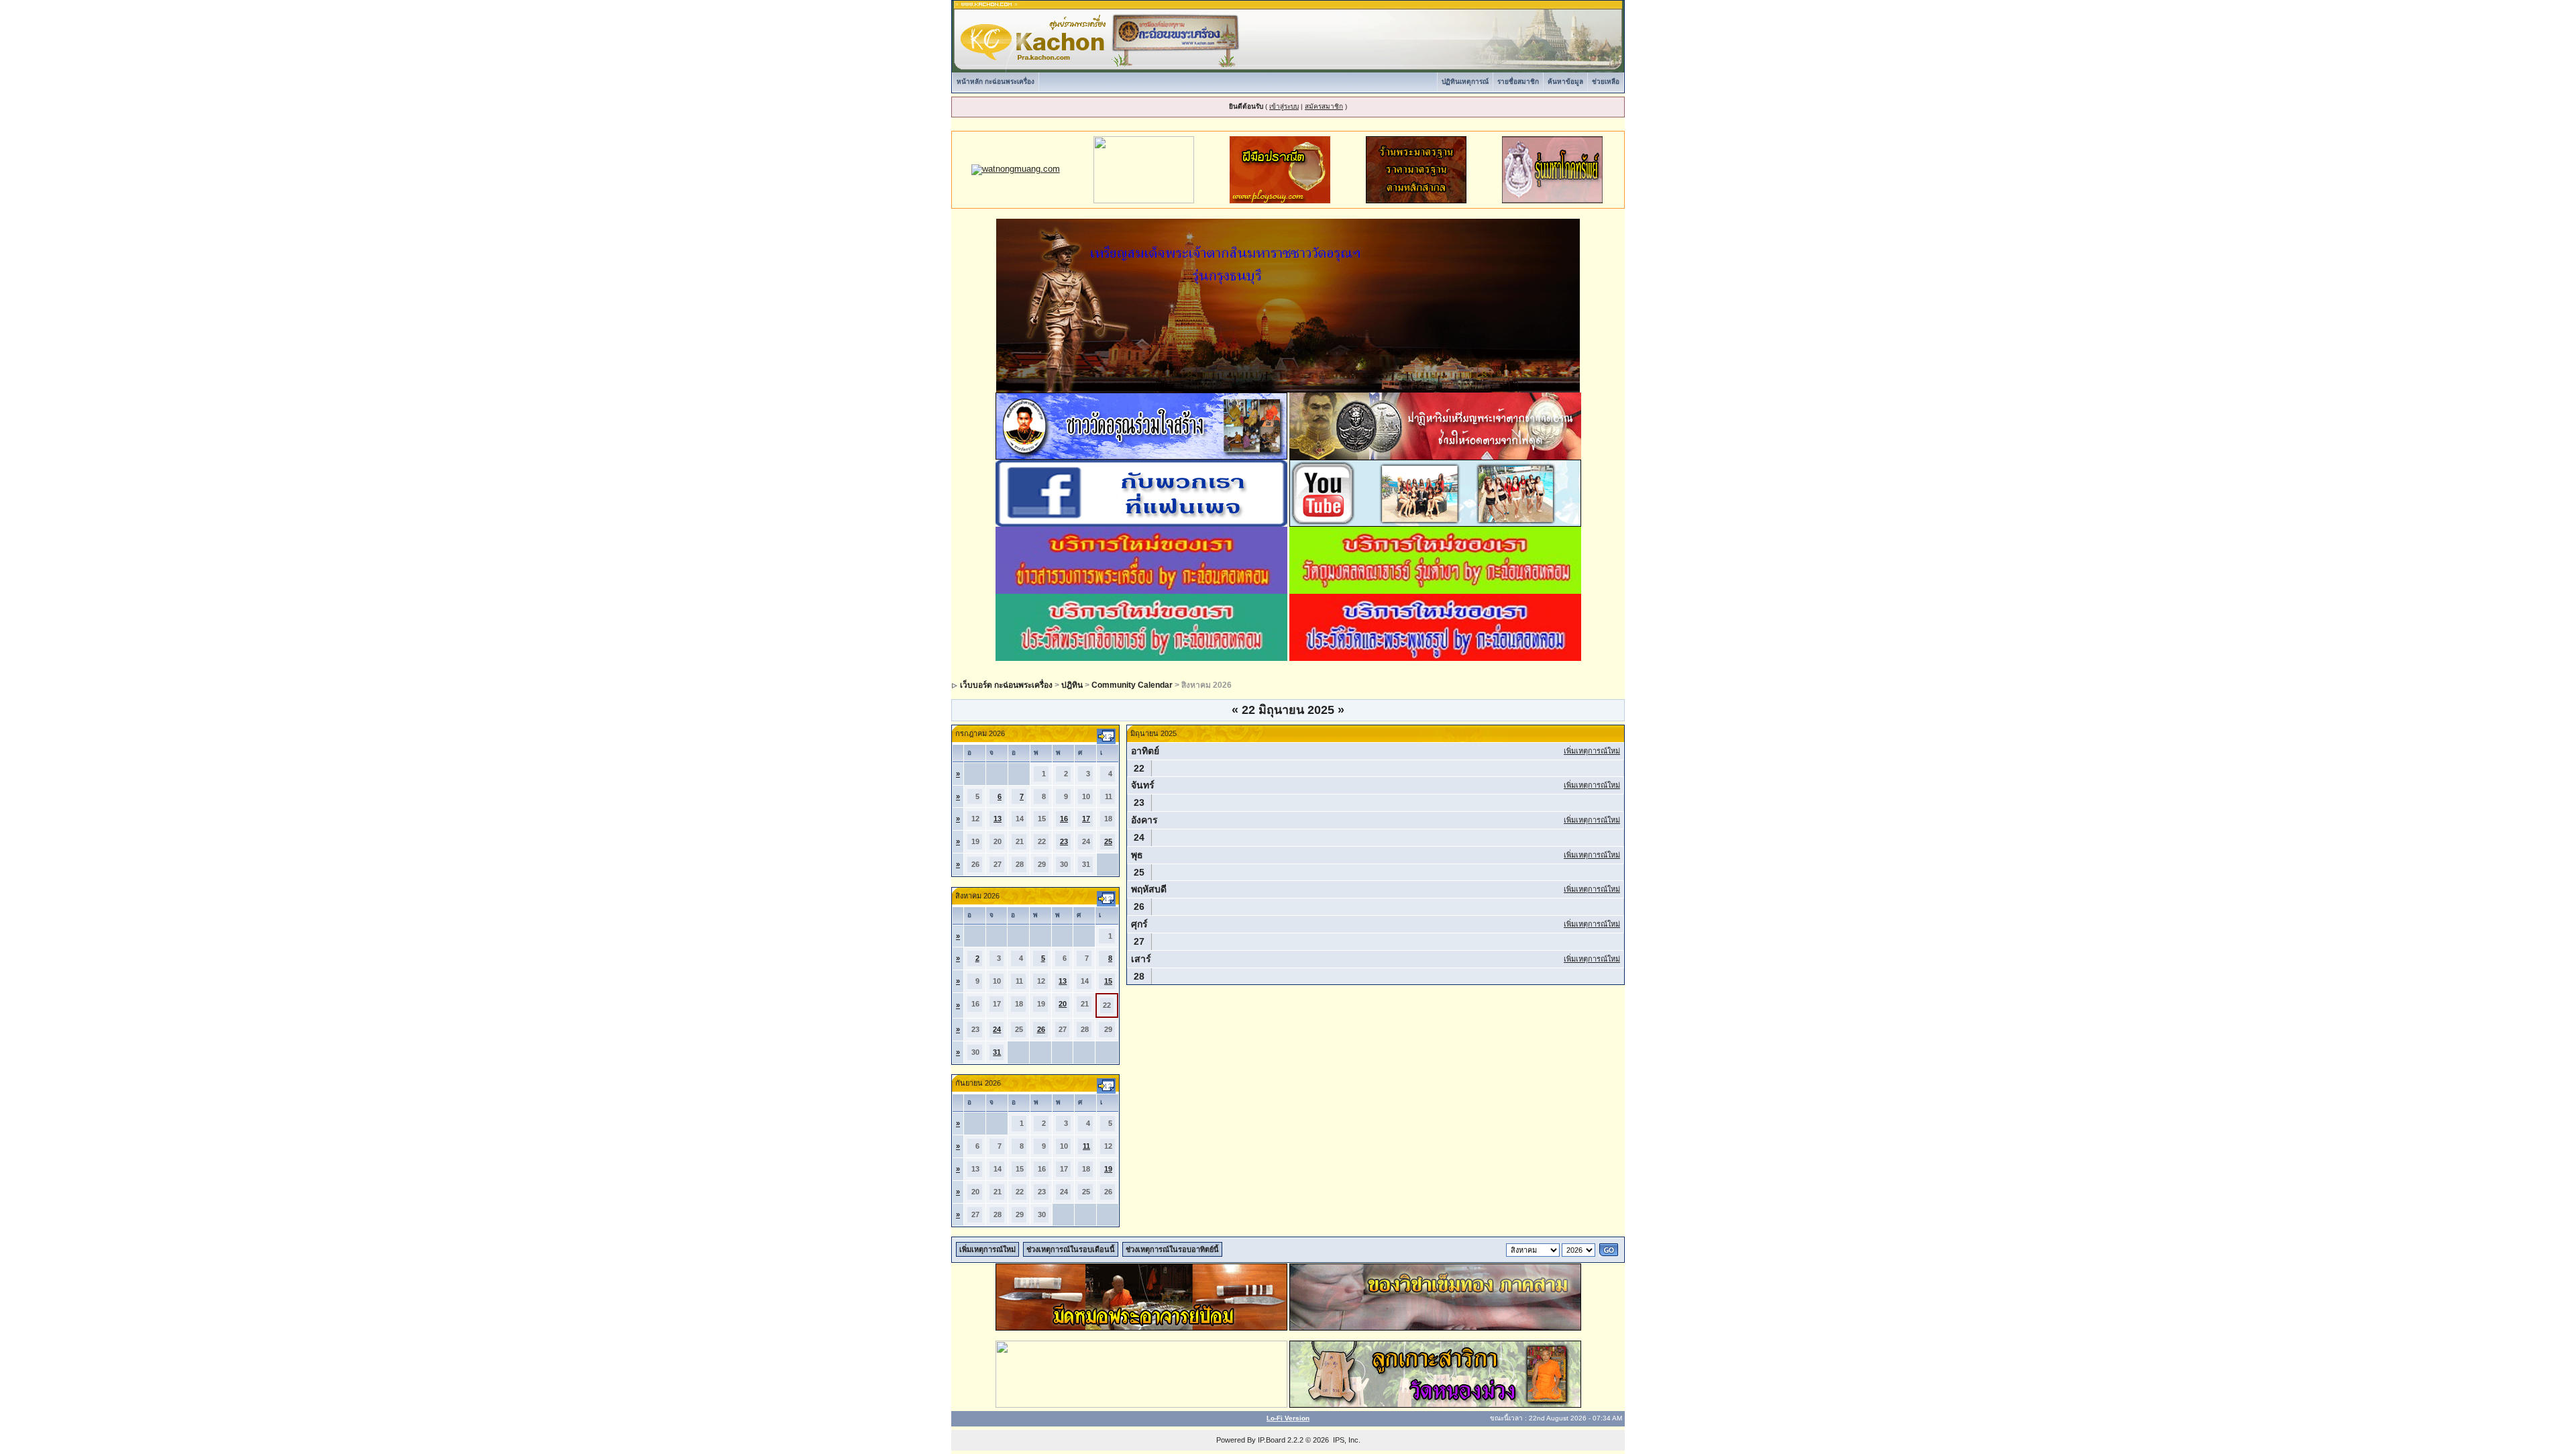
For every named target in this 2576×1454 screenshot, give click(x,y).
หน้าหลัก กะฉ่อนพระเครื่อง (996, 82)
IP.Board (1272, 1440)
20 (1063, 1004)
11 (1086, 1146)
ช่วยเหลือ (1606, 82)
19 (1108, 1169)
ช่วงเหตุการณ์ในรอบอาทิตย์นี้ (1172, 1249)
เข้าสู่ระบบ (1284, 106)
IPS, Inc (1346, 1440)
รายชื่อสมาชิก (1518, 82)
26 (1041, 1029)
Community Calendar (1132, 685)
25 (1108, 841)
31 (997, 1052)
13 (998, 819)
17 (1086, 819)
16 (1064, 819)
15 (1108, 981)
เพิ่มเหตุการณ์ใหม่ (1592, 751)
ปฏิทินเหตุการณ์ (1465, 82)
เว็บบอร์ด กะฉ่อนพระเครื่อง (1006, 685)
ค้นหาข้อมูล (1565, 82)
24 (997, 1029)
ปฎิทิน (1072, 685)
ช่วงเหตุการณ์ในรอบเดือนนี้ (1071, 1249)
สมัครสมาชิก (1324, 106)
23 (1064, 841)
